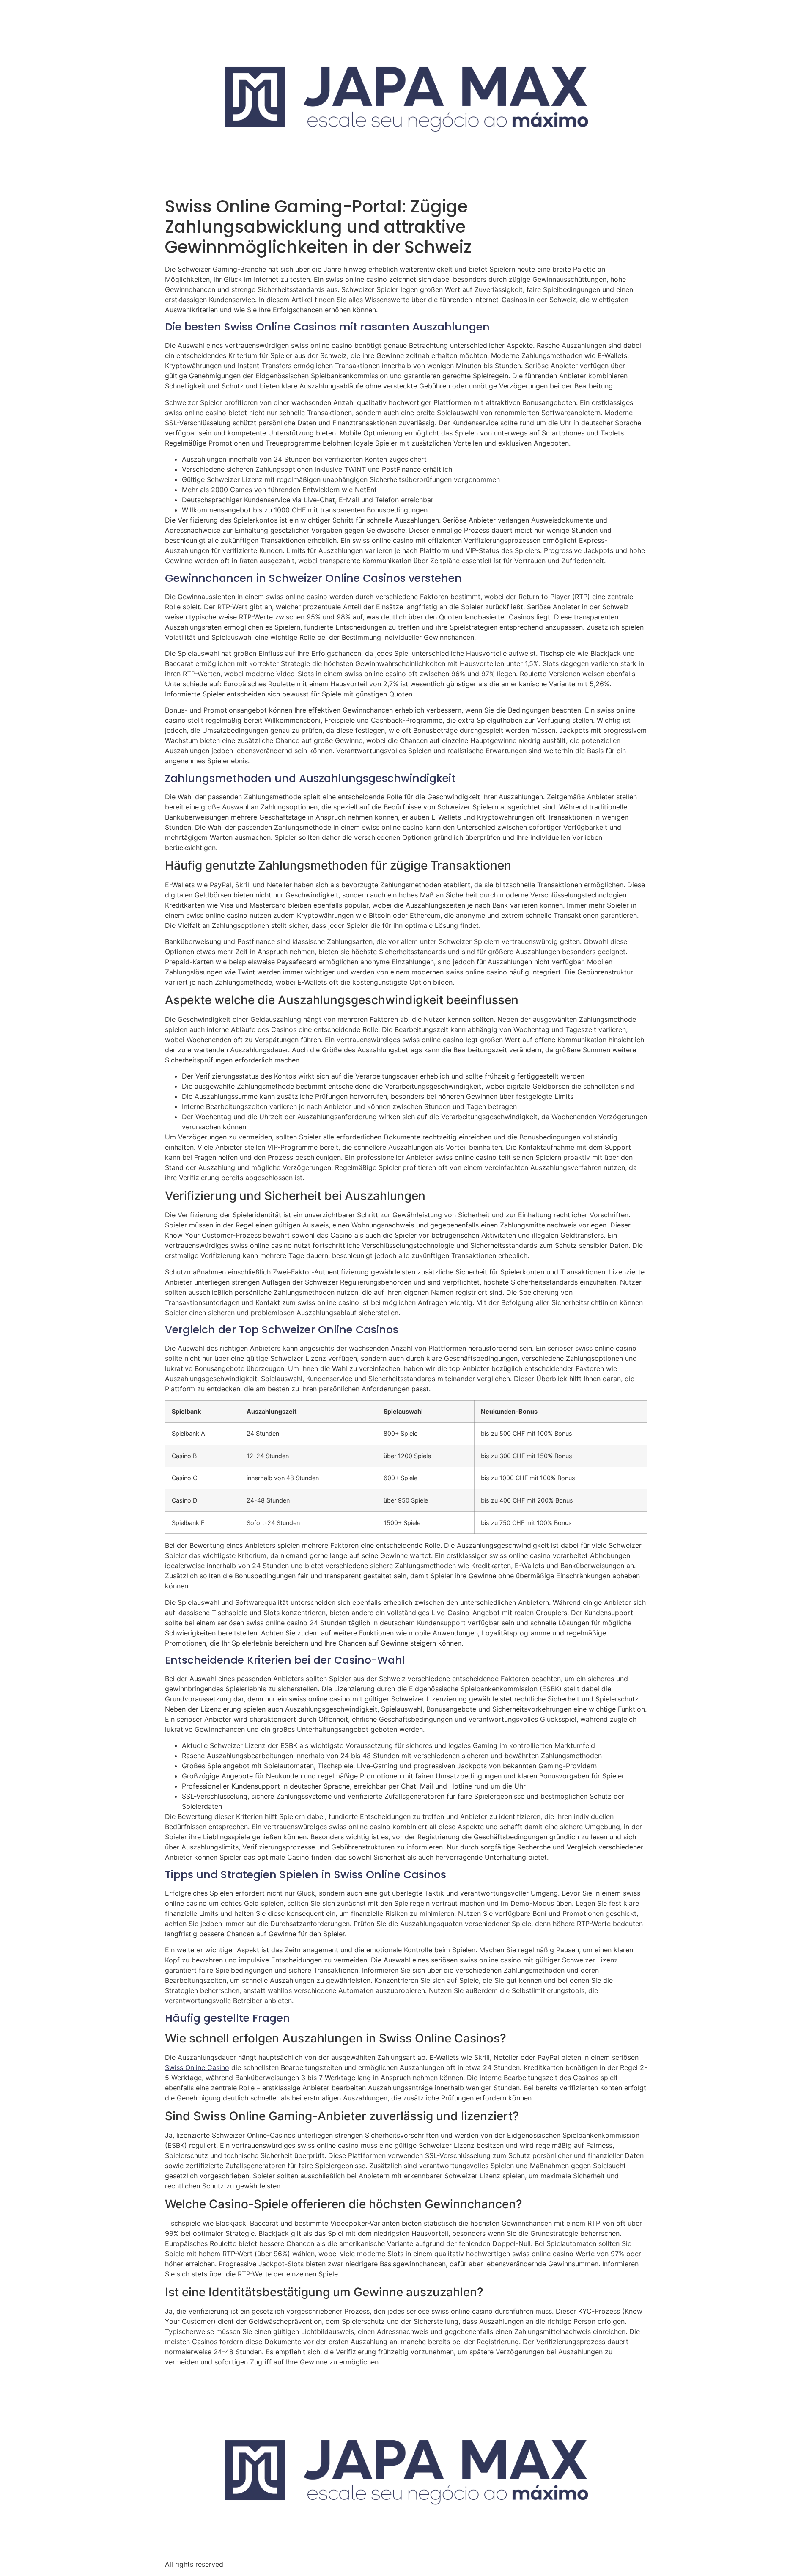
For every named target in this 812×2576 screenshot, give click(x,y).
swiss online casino (197, 2067)
